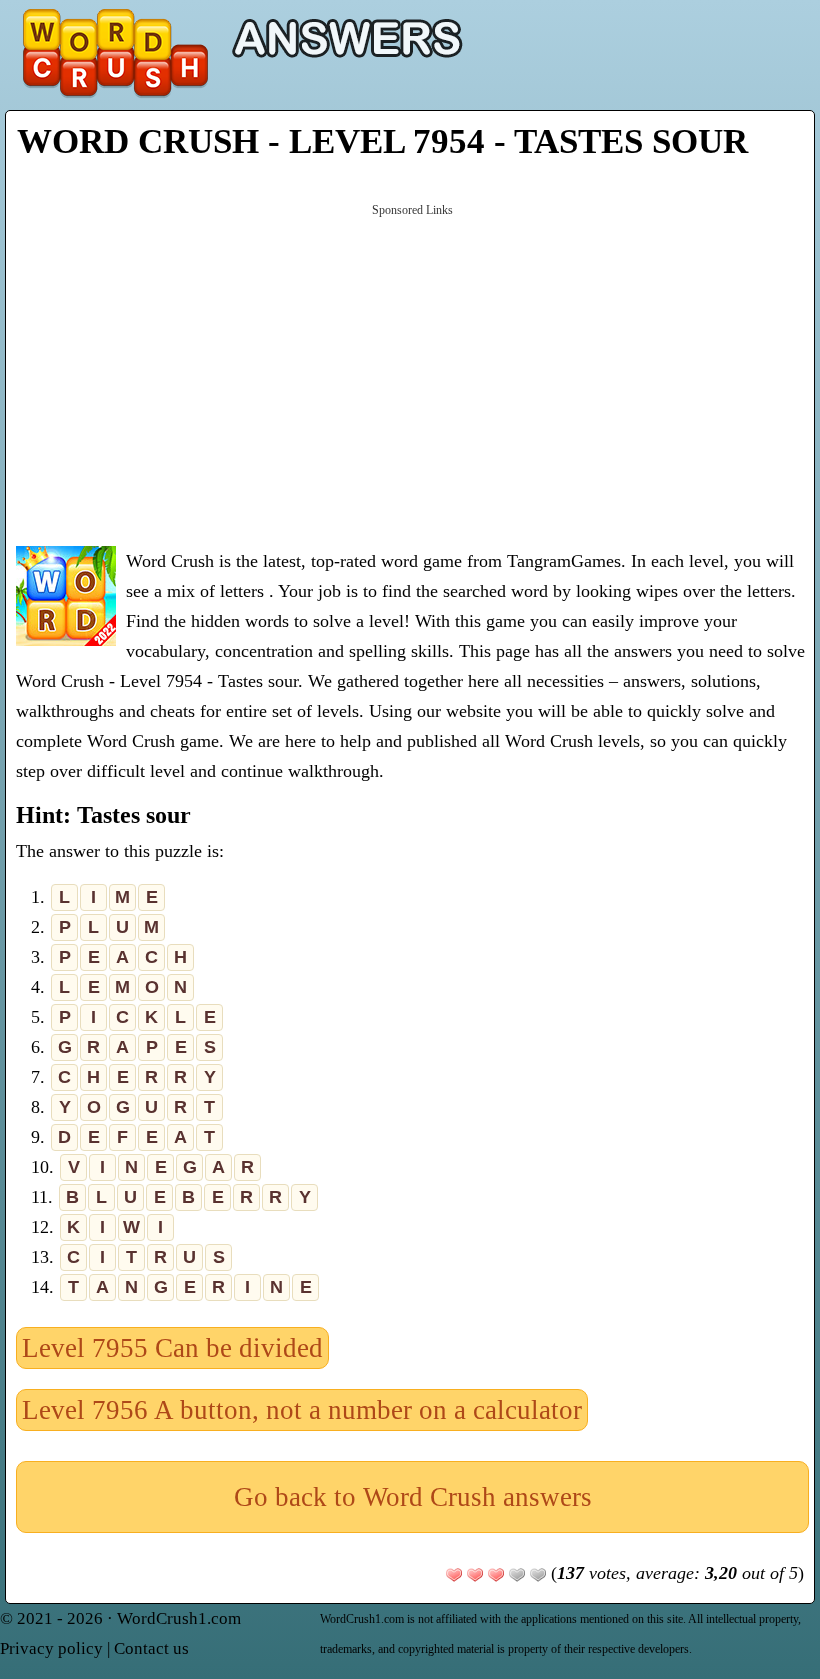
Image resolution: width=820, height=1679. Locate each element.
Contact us (151, 1648)
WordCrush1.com (179, 1618)
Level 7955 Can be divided (172, 1348)
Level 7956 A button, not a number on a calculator (302, 1410)
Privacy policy (51, 1648)
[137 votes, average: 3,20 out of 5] (454, 1575)
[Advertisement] (412, 373)
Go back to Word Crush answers (413, 1497)
